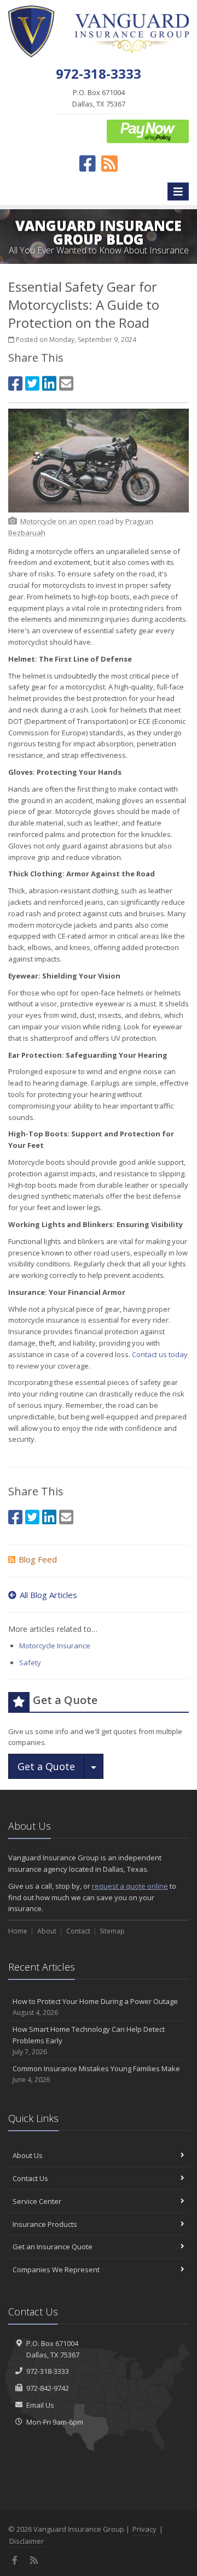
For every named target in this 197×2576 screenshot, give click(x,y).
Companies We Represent (56, 2270)
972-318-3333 (48, 2371)
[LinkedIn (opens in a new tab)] (49, 383)
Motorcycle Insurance (55, 1646)
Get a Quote (46, 1766)
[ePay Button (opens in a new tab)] (148, 131)
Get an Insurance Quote (53, 2247)
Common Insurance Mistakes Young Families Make (96, 2074)
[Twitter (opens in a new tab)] (32, 383)
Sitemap (112, 1931)
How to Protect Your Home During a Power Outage (95, 2007)
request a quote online (130, 1886)
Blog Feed (38, 1559)
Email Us (40, 2405)
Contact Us (30, 2178)
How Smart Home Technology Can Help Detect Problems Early (89, 2040)
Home (18, 1931)
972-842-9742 (48, 2388)
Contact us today (160, 1354)
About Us (28, 2155)
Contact (78, 1931)
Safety (30, 1663)
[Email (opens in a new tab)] (66, 383)
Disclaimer (27, 2541)
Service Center (37, 2201)
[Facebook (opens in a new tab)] (15, 383)
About (47, 1931)
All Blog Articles (48, 1595)
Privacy (144, 2529)
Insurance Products (45, 2224)
